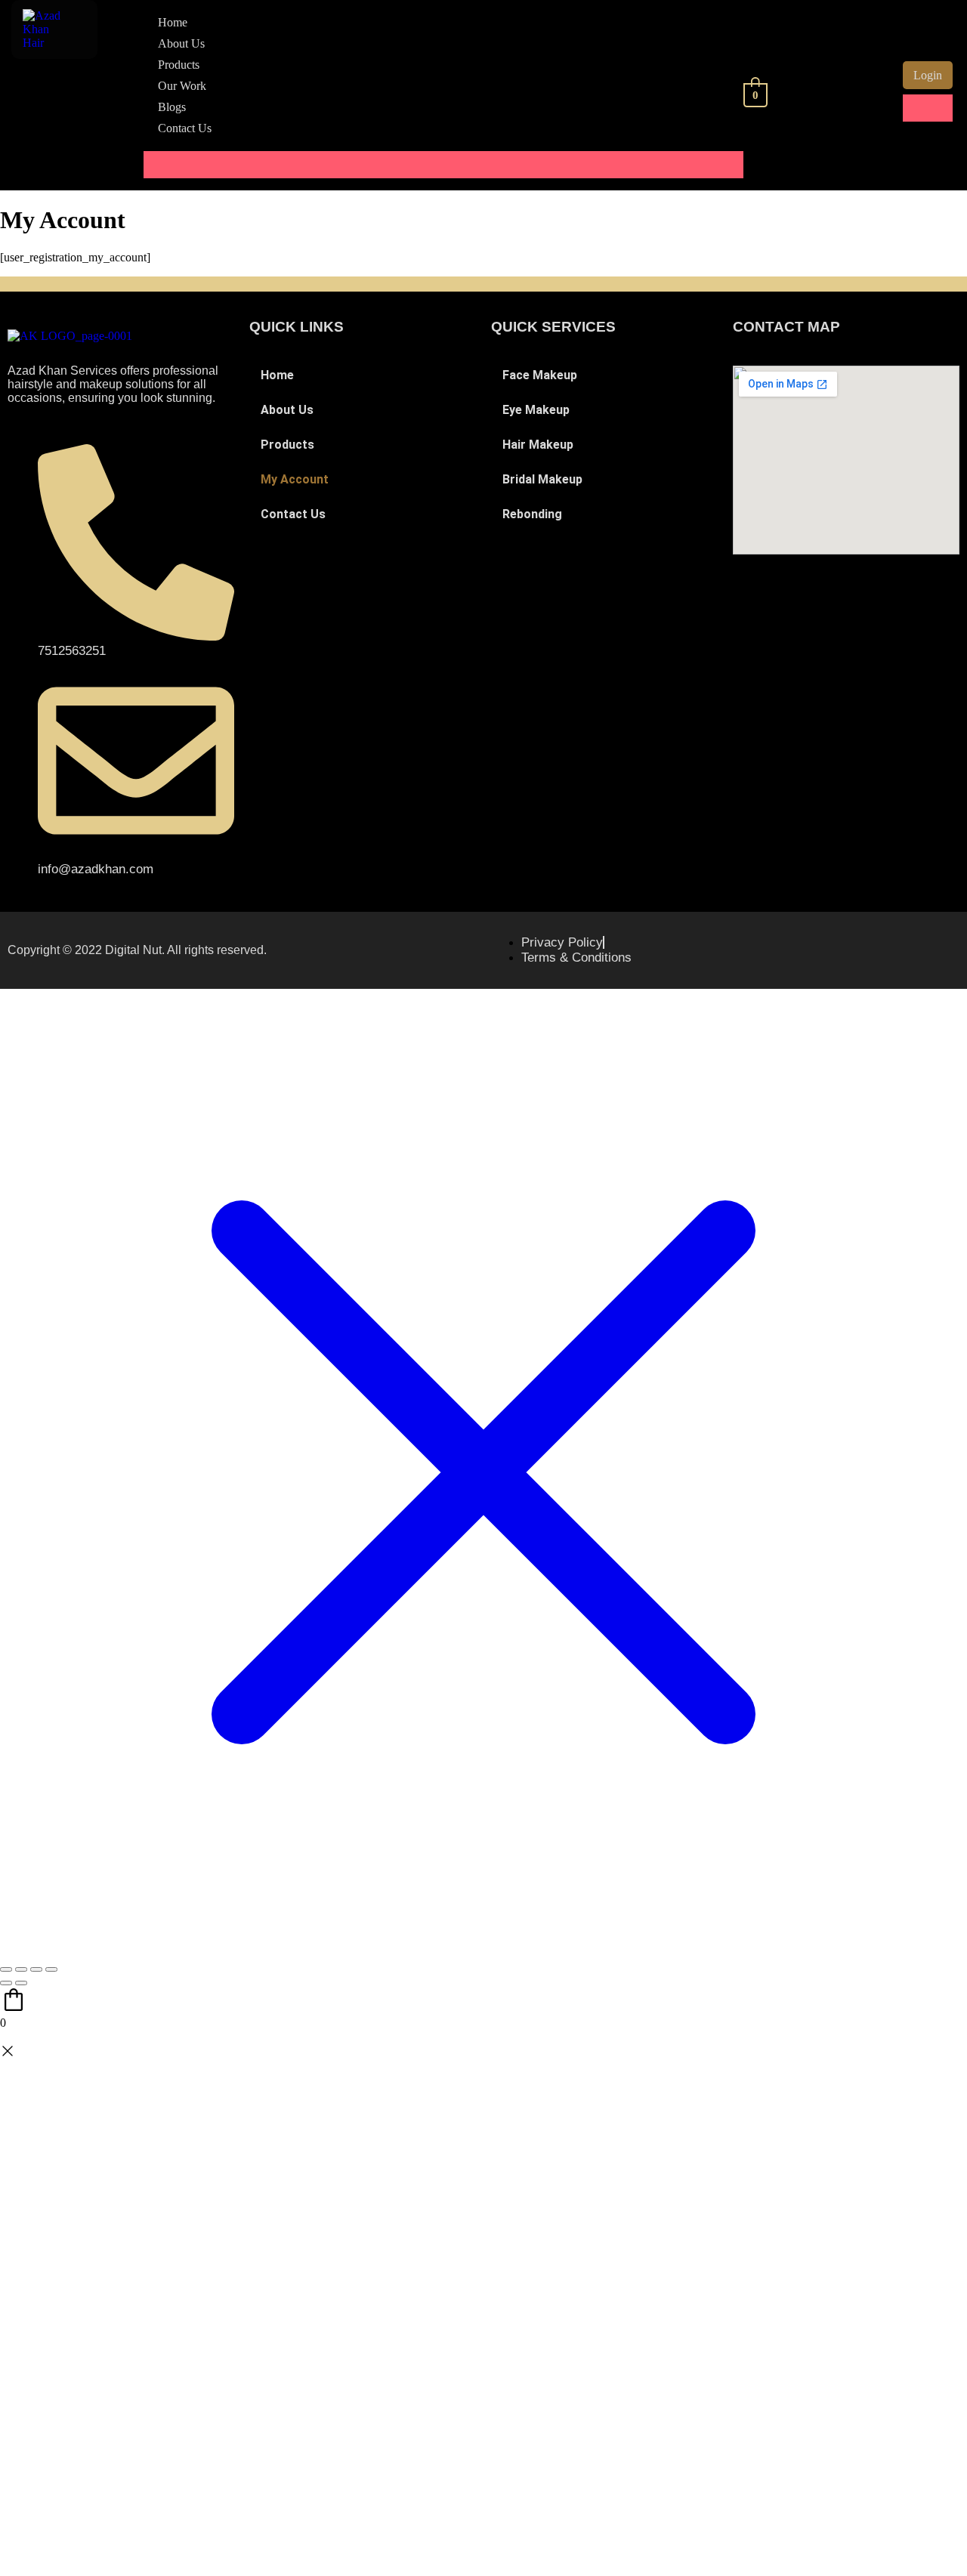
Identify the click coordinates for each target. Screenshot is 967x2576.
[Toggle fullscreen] (21, 1969)
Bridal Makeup (542, 479)
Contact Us (185, 128)
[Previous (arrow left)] (6, 1983)
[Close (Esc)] (51, 1969)
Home (173, 22)
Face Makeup (540, 375)
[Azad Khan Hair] (45, 43)
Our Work (182, 86)
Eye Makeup (536, 410)
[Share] (36, 1969)
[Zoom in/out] (6, 1969)
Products (179, 65)
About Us (181, 43)
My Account (295, 479)
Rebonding (532, 514)
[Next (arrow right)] (21, 1983)
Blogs (172, 107)
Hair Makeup (538, 445)
